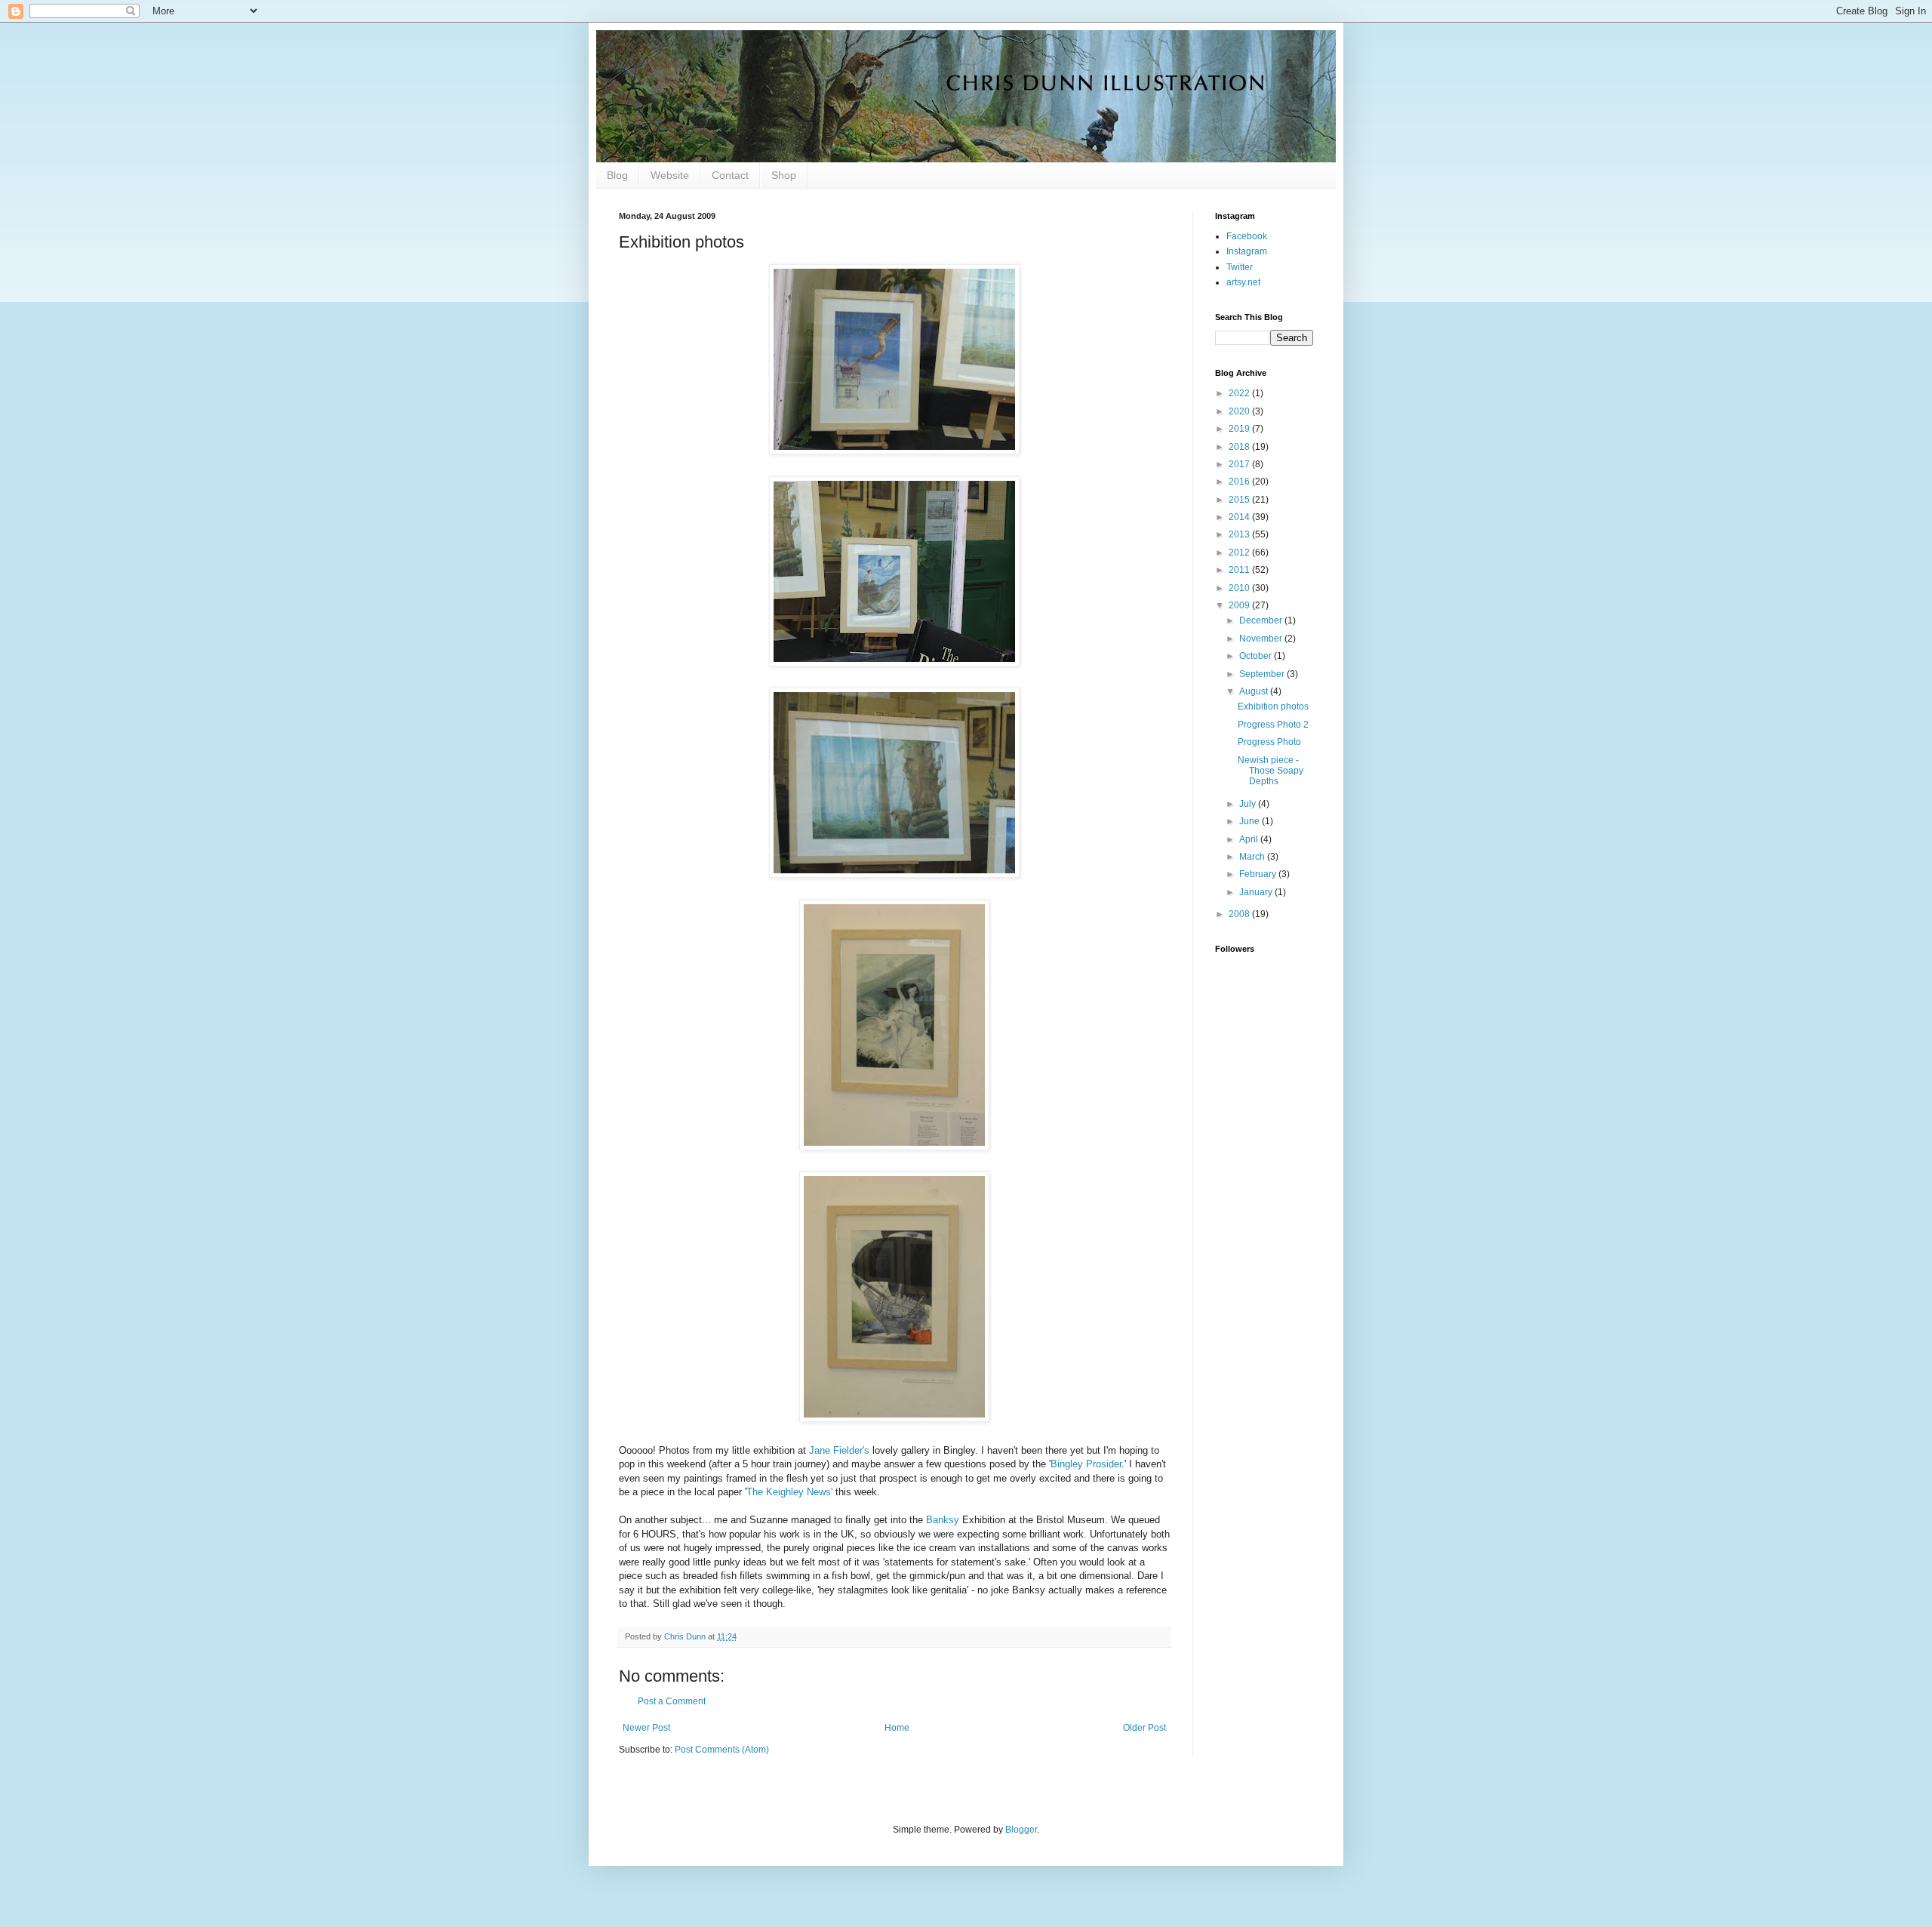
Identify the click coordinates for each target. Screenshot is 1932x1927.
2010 (1240, 588)
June (1251, 821)
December (1262, 620)
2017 (1240, 464)
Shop (784, 175)
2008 (1240, 914)
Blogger (1021, 1830)
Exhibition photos (1273, 706)
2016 (1240, 482)
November (1262, 639)
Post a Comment (672, 1701)
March (1253, 857)
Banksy (943, 1520)
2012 (1240, 553)
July (1249, 804)
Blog (617, 175)
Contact (730, 175)
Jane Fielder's (839, 1450)
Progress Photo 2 (1273, 725)
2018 (1240, 447)
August (1255, 691)
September (1263, 674)
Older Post (1144, 1728)
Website (670, 175)
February (1259, 874)
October (1257, 656)
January (1257, 892)
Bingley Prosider (1086, 1464)
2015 (1240, 500)
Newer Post (646, 1728)
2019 (1240, 429)
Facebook (1247, 236)
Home (897, 1728)
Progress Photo (1269, 742)
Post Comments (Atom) (722, 1750)
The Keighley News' (789, 1492)
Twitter (1240, 267)
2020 (1240, 411)
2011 (1240, 570)
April (1250, 839)
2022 (1240, 393)
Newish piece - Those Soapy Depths (1271, 771)
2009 (1240, 605)
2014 (1240, 517)
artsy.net (1243, 282)
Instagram (1247, 251)
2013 (1240, 534)
